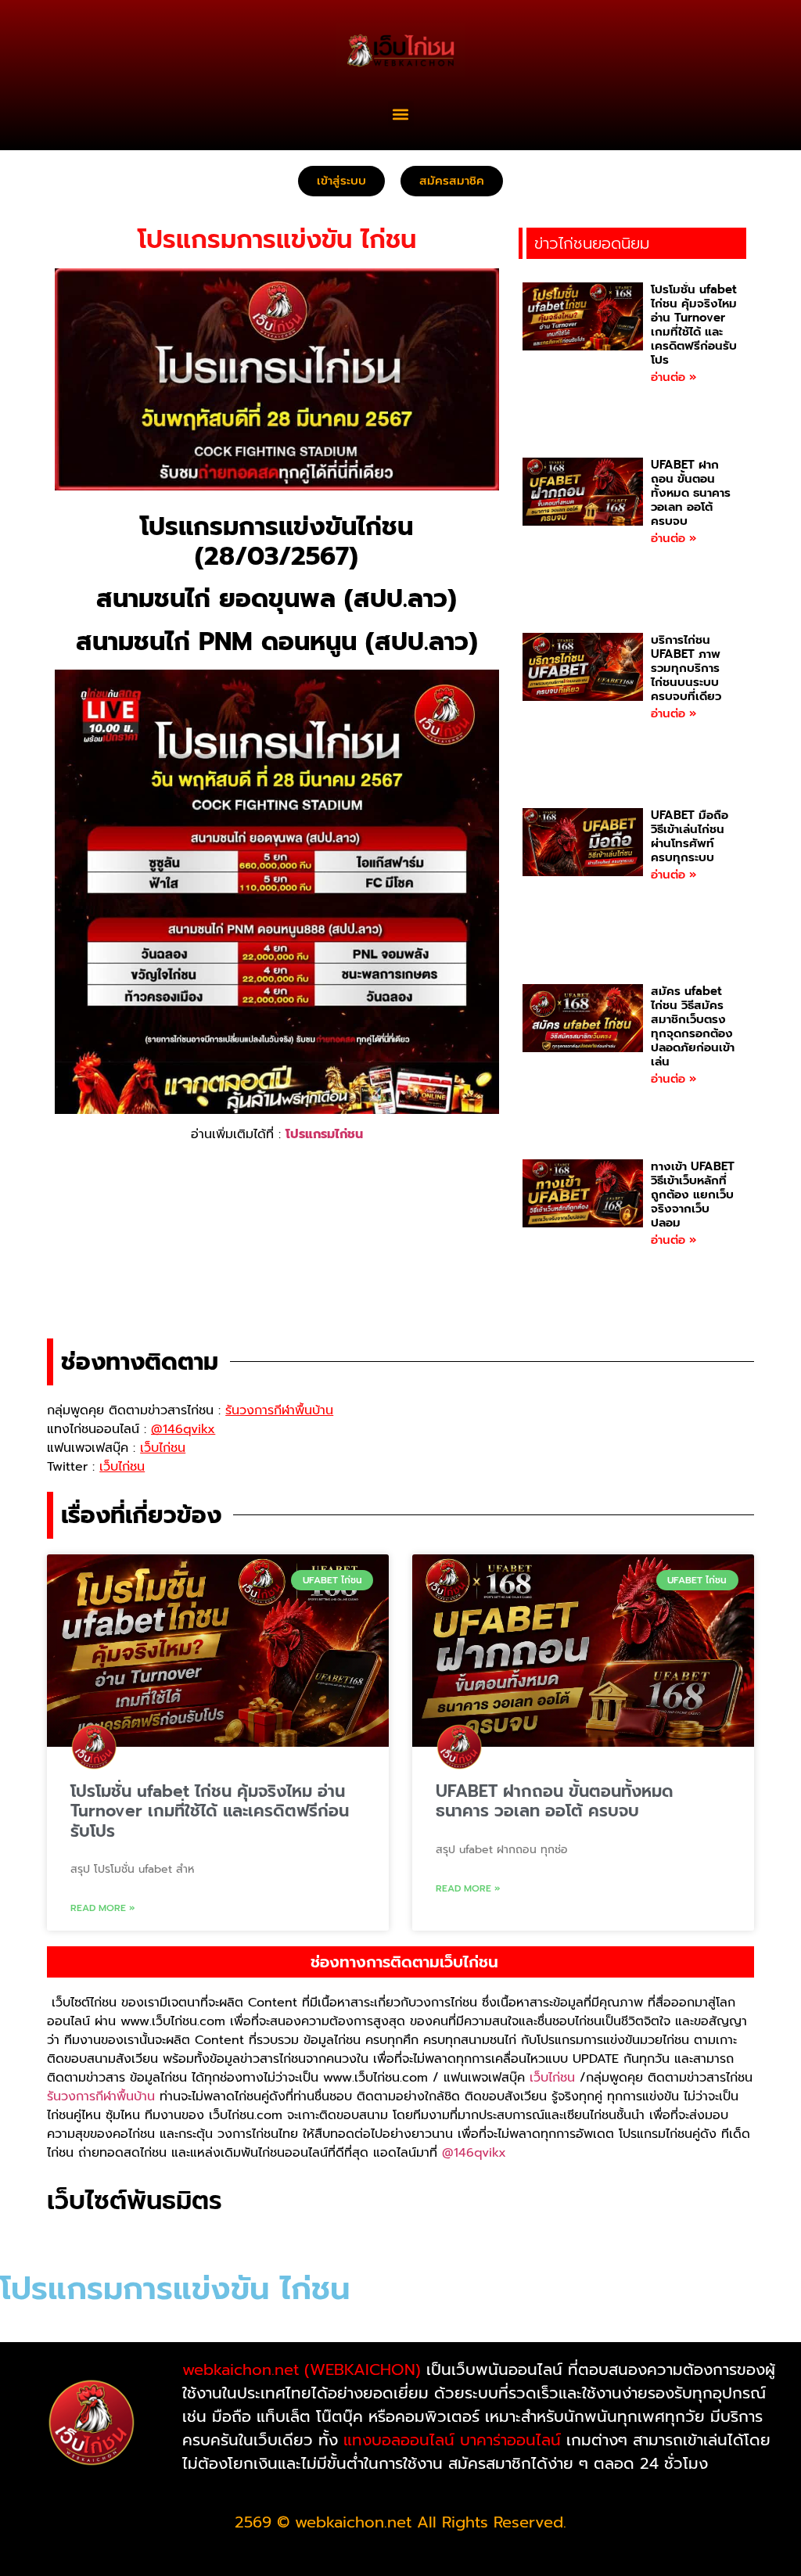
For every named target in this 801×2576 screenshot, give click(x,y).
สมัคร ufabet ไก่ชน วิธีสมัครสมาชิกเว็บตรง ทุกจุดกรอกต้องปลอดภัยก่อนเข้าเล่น (693, 1026)
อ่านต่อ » (673, 377)
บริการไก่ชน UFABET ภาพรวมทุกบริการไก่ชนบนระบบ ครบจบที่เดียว (686, 668)
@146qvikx (474, 2153)
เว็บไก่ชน (552, 2078)
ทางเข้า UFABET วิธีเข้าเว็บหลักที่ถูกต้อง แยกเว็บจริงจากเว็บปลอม (693, 1195)
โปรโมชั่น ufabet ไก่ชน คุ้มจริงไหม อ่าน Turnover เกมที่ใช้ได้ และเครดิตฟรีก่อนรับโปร (694, 325)
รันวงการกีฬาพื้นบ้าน (101, 2096)
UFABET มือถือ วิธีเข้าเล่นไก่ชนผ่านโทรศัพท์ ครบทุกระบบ (690, 836)
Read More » (103, 1908)
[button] (401, 114)
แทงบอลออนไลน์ (399, 2440)
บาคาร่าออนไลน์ (510, 2440)
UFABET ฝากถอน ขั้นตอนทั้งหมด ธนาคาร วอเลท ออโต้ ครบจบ (691, 493)
